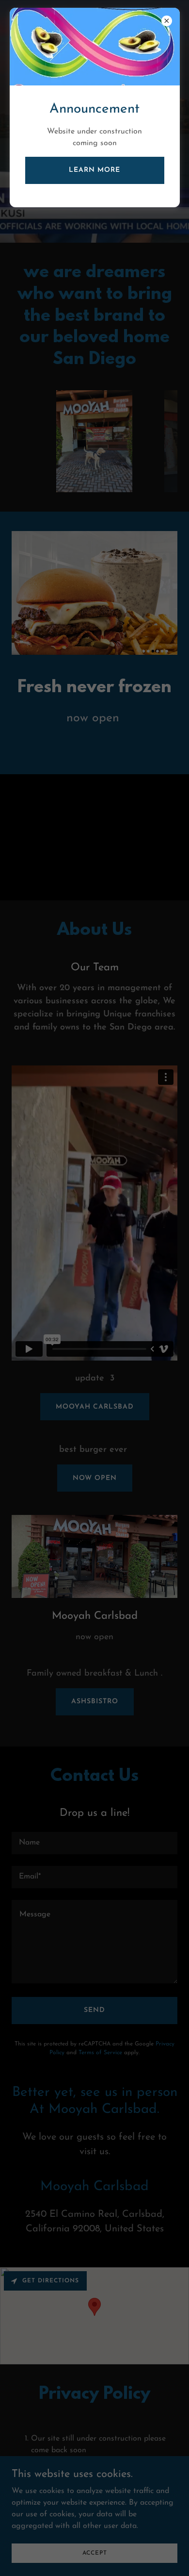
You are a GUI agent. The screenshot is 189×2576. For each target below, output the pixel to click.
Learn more (94, 170)
